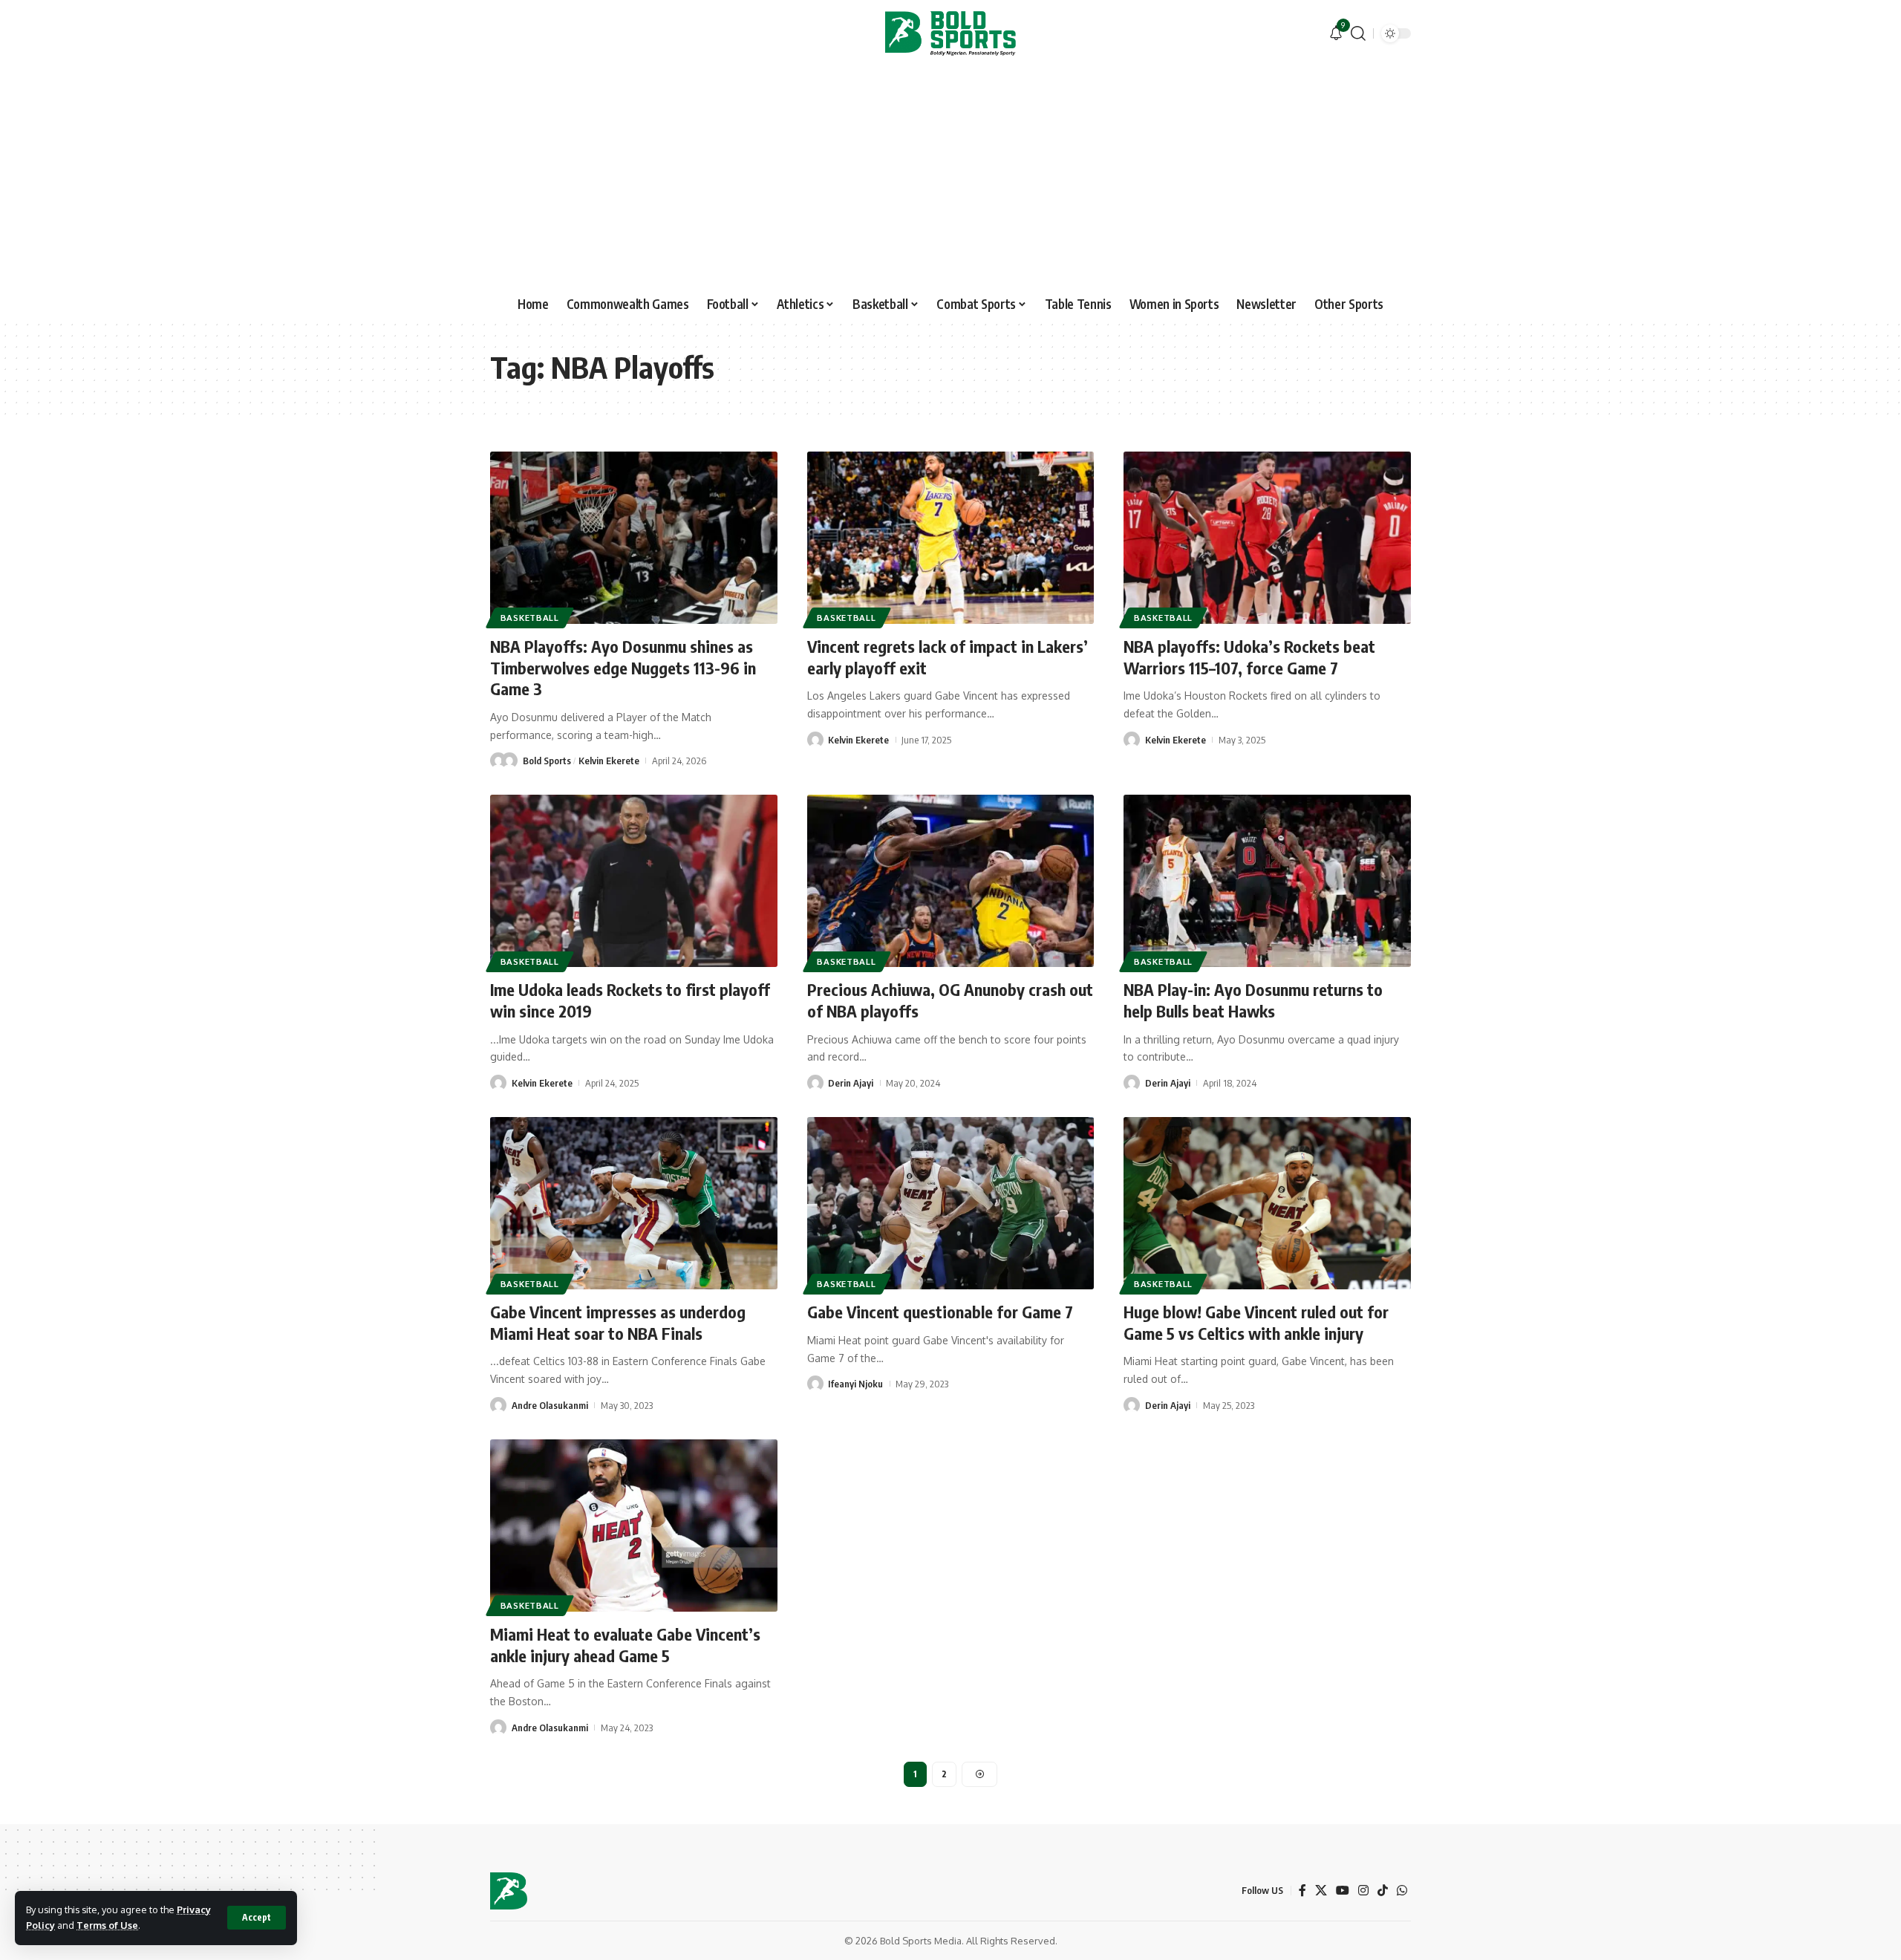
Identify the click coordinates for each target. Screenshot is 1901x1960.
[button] (257, 1918)
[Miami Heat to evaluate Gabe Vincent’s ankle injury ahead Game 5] (634, 1526)
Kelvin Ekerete (609, 761)
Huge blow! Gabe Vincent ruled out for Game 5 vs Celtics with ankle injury (1256, 1322)
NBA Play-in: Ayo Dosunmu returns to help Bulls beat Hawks (1253, 1000)
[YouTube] (1343, 1891)
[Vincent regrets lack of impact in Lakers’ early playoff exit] (951, 538)
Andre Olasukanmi (550, 1405)
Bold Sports (547, 761)
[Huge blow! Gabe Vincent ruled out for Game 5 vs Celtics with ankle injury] (1267, 1203)
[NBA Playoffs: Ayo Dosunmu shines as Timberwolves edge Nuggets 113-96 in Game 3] (634, 538)
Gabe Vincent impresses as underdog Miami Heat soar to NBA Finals (618, 1322)
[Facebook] (1302, 1891)
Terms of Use (107, 1925)
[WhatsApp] (1402, 1891)
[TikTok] (1383, 1891)
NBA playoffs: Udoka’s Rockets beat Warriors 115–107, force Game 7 (1249, 657)
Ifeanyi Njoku (855, 1384)
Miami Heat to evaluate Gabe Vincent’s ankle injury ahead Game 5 (625, 1645)
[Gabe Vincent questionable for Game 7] (951, 1203)
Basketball (530, 618)
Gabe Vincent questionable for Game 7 (940, 1312)
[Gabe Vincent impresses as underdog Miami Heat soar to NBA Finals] (634, 1203)
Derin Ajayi (851, 1083)
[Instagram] (1363, 1891)
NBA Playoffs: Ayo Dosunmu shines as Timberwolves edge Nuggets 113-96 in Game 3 (623, 667)
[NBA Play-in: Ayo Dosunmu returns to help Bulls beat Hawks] (1267, 881)
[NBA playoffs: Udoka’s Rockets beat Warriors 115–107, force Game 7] (1267, 538)
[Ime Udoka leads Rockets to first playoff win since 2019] (634, 881)
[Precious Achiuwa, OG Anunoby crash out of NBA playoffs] (951, 881)
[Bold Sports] (950, 33)
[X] (1321, 1891)
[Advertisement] (950, 178)
